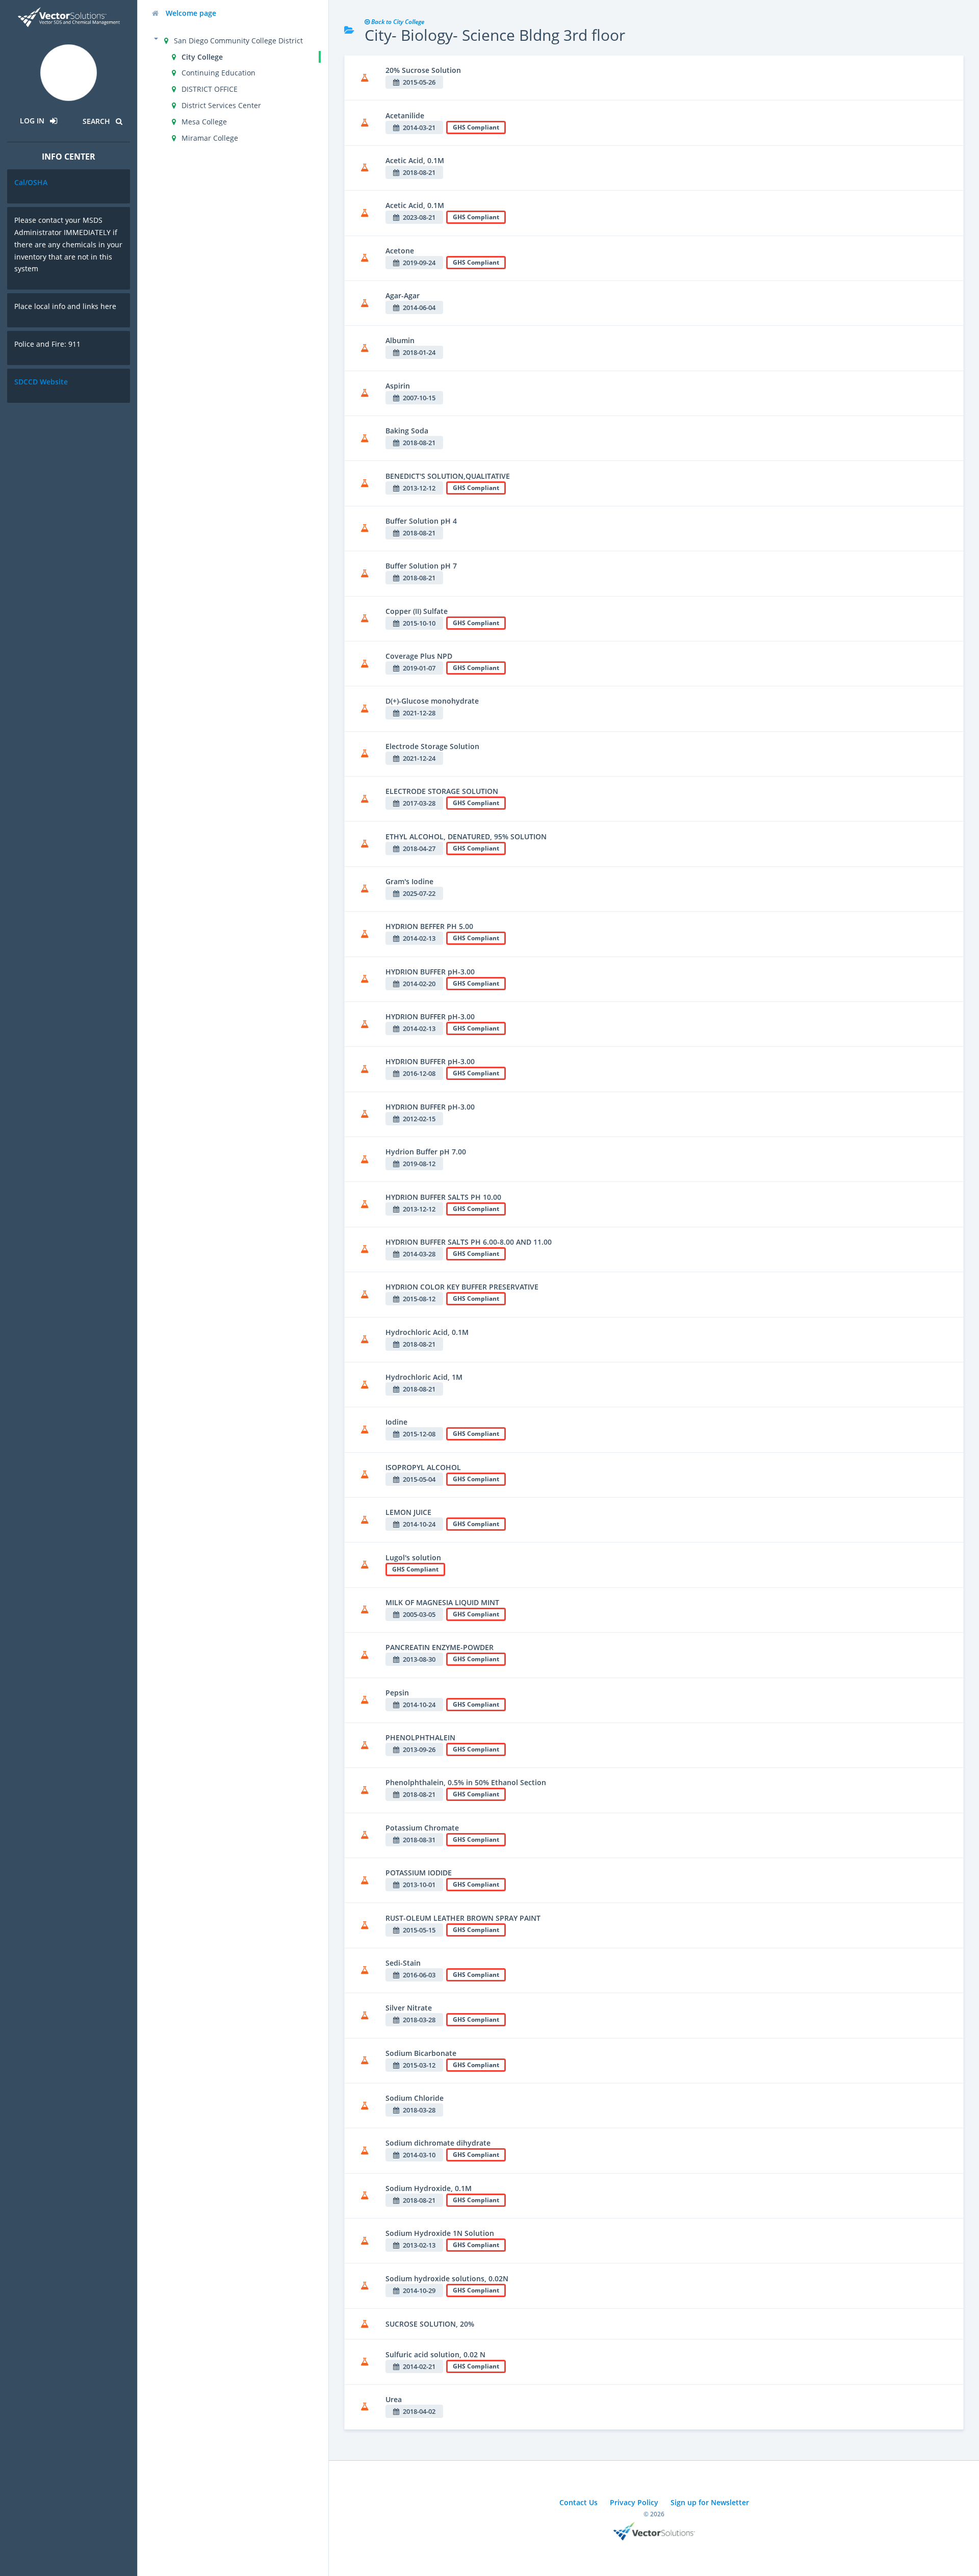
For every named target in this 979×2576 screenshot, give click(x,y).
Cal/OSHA (31, 182)
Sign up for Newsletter (710, 2502)
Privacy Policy (634, 2502)
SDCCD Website (41, 382)
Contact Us (578, 2502)
